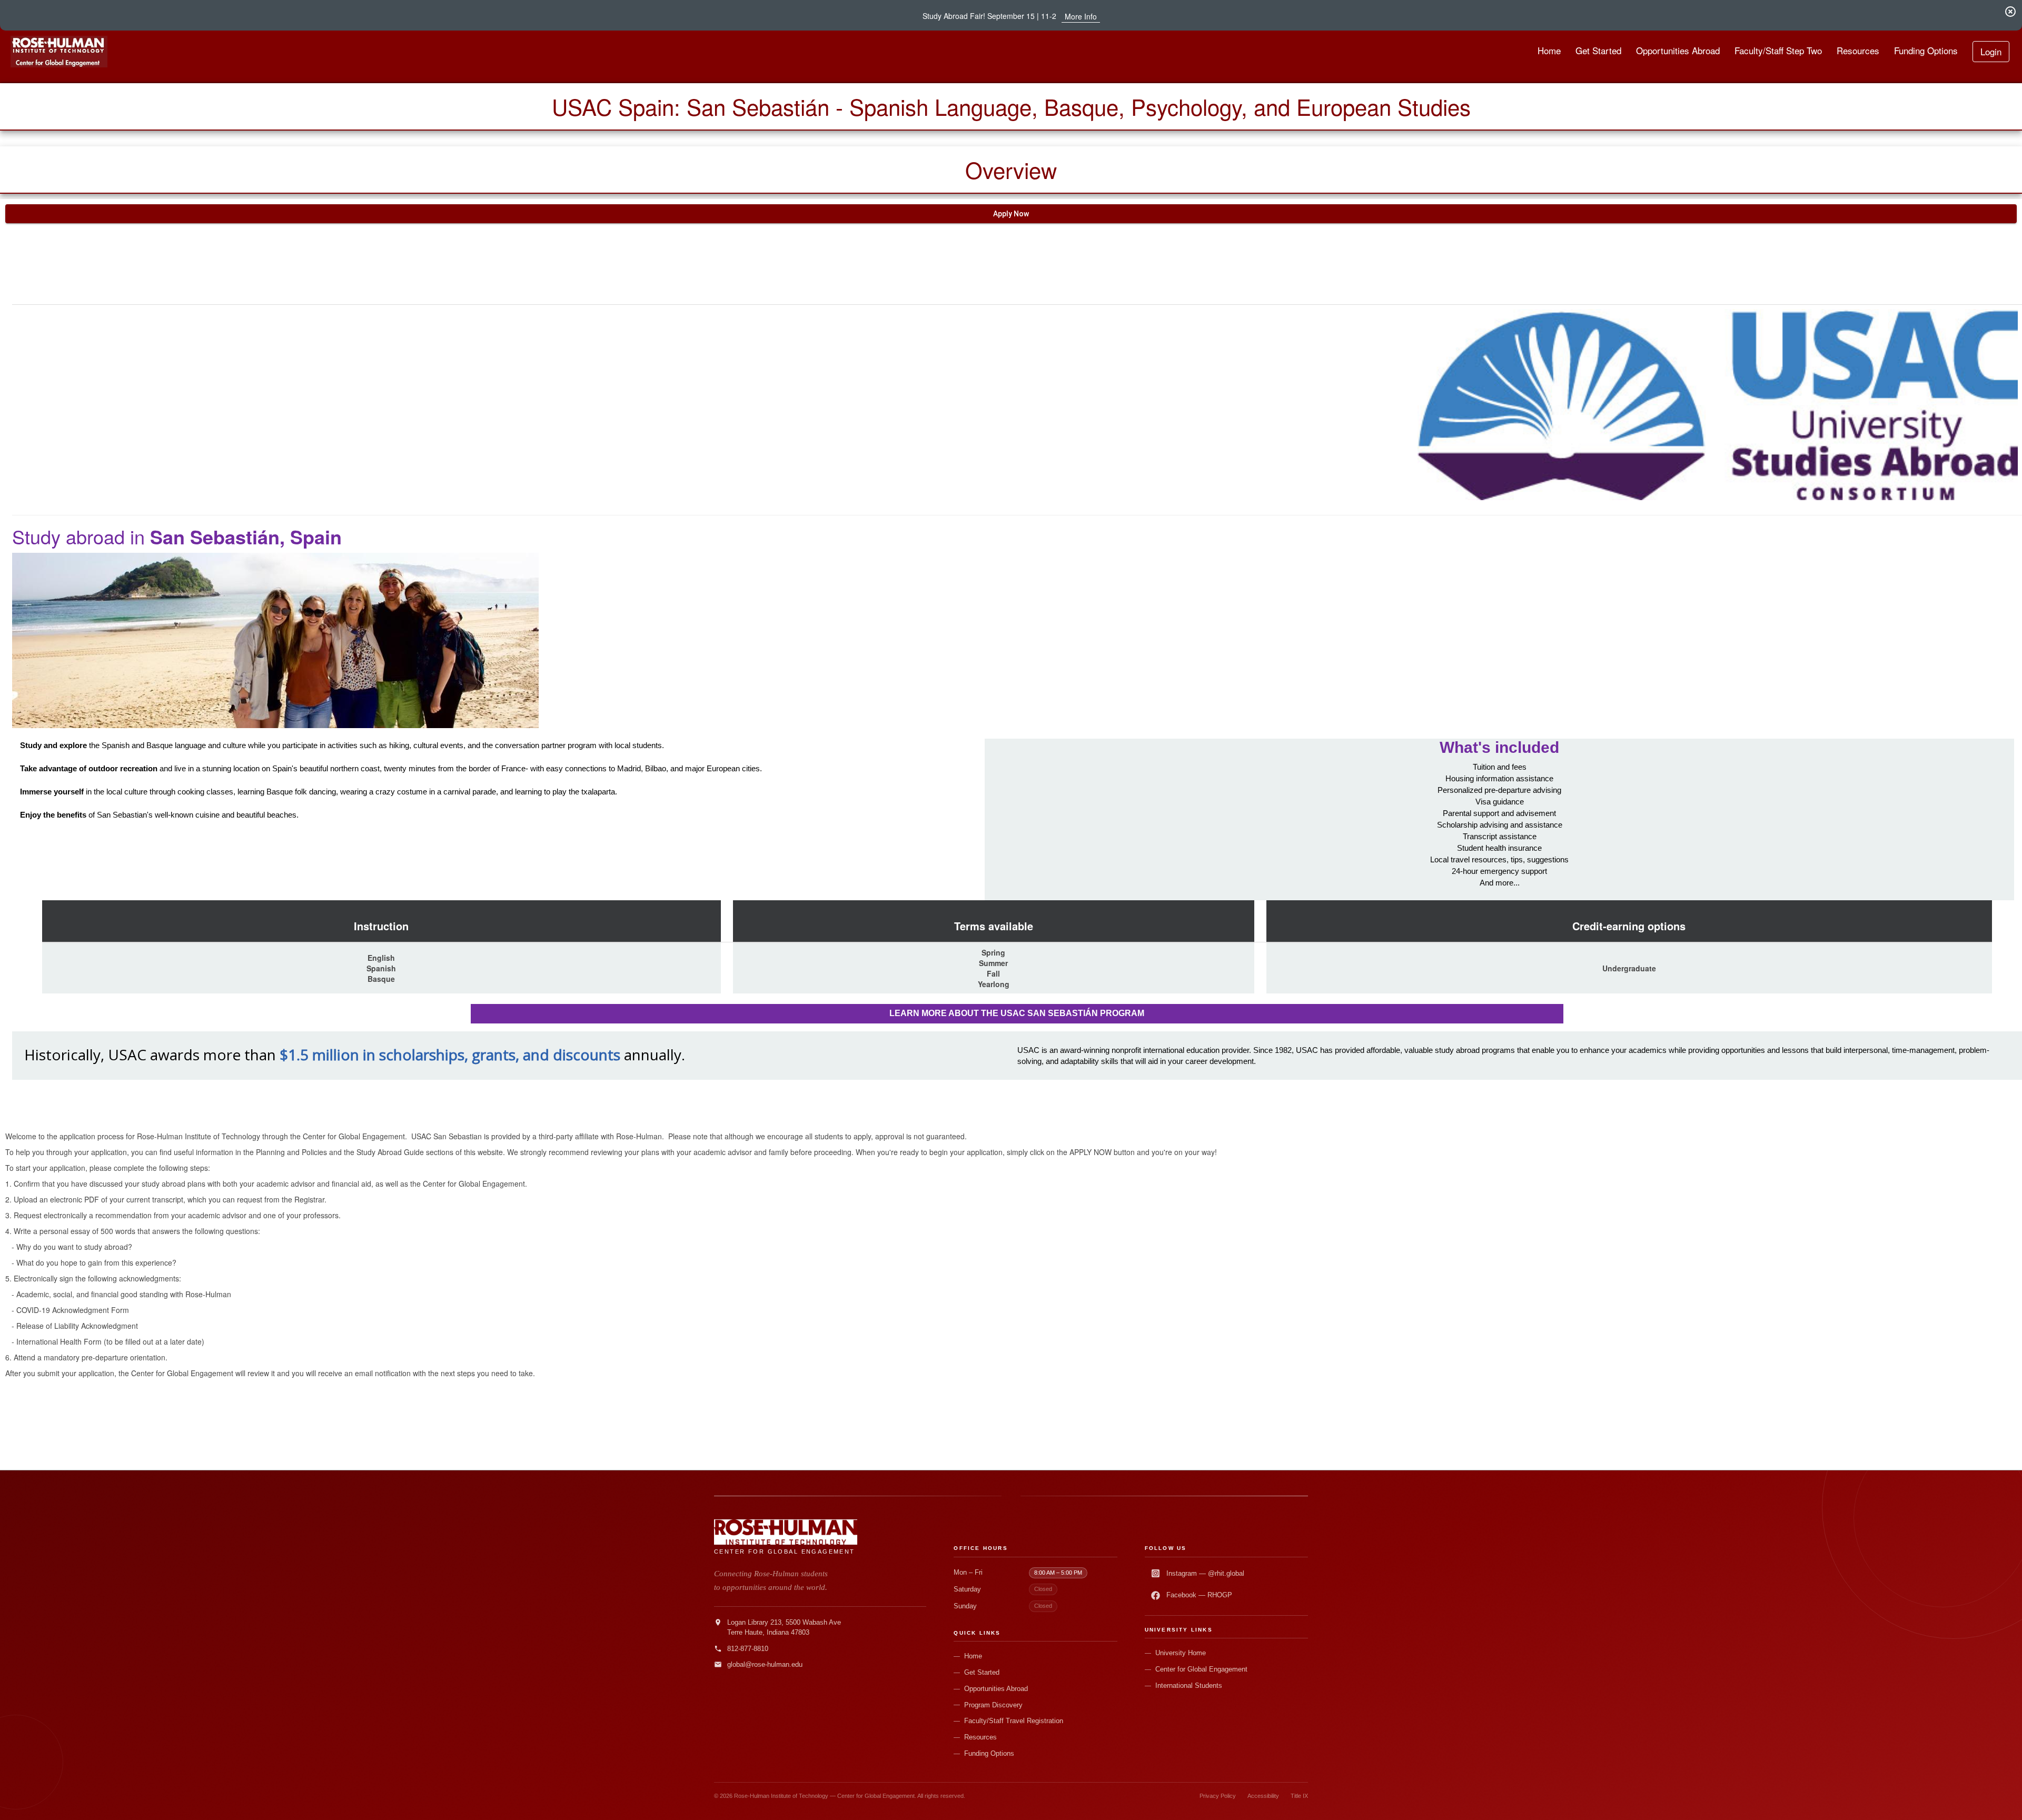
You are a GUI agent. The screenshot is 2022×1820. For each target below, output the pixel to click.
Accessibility (1263, 1796)
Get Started (982, 1672)
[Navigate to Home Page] (59, 52)
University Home (1181, 1653)
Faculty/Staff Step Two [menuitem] (1778, 50)
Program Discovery (993, 1705)
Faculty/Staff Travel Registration (1014, 1721)
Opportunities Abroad (996, 1689)
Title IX (1299, 1796)
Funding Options (989, 1753)
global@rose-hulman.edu (765, 1664)
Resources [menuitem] (1858, 50)
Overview (1011, 170)
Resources (980, 1737)
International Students (1189, 1685)
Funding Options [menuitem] (1926, 50)
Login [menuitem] (1991, 51)
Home (973, 1656)
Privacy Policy (1218, 1796)
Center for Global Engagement (1201, 1669)
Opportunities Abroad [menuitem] (1678, 50)
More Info (1081, 16)
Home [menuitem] (1549, 50)
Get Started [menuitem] (1598, 50)
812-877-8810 (748, 1649)
